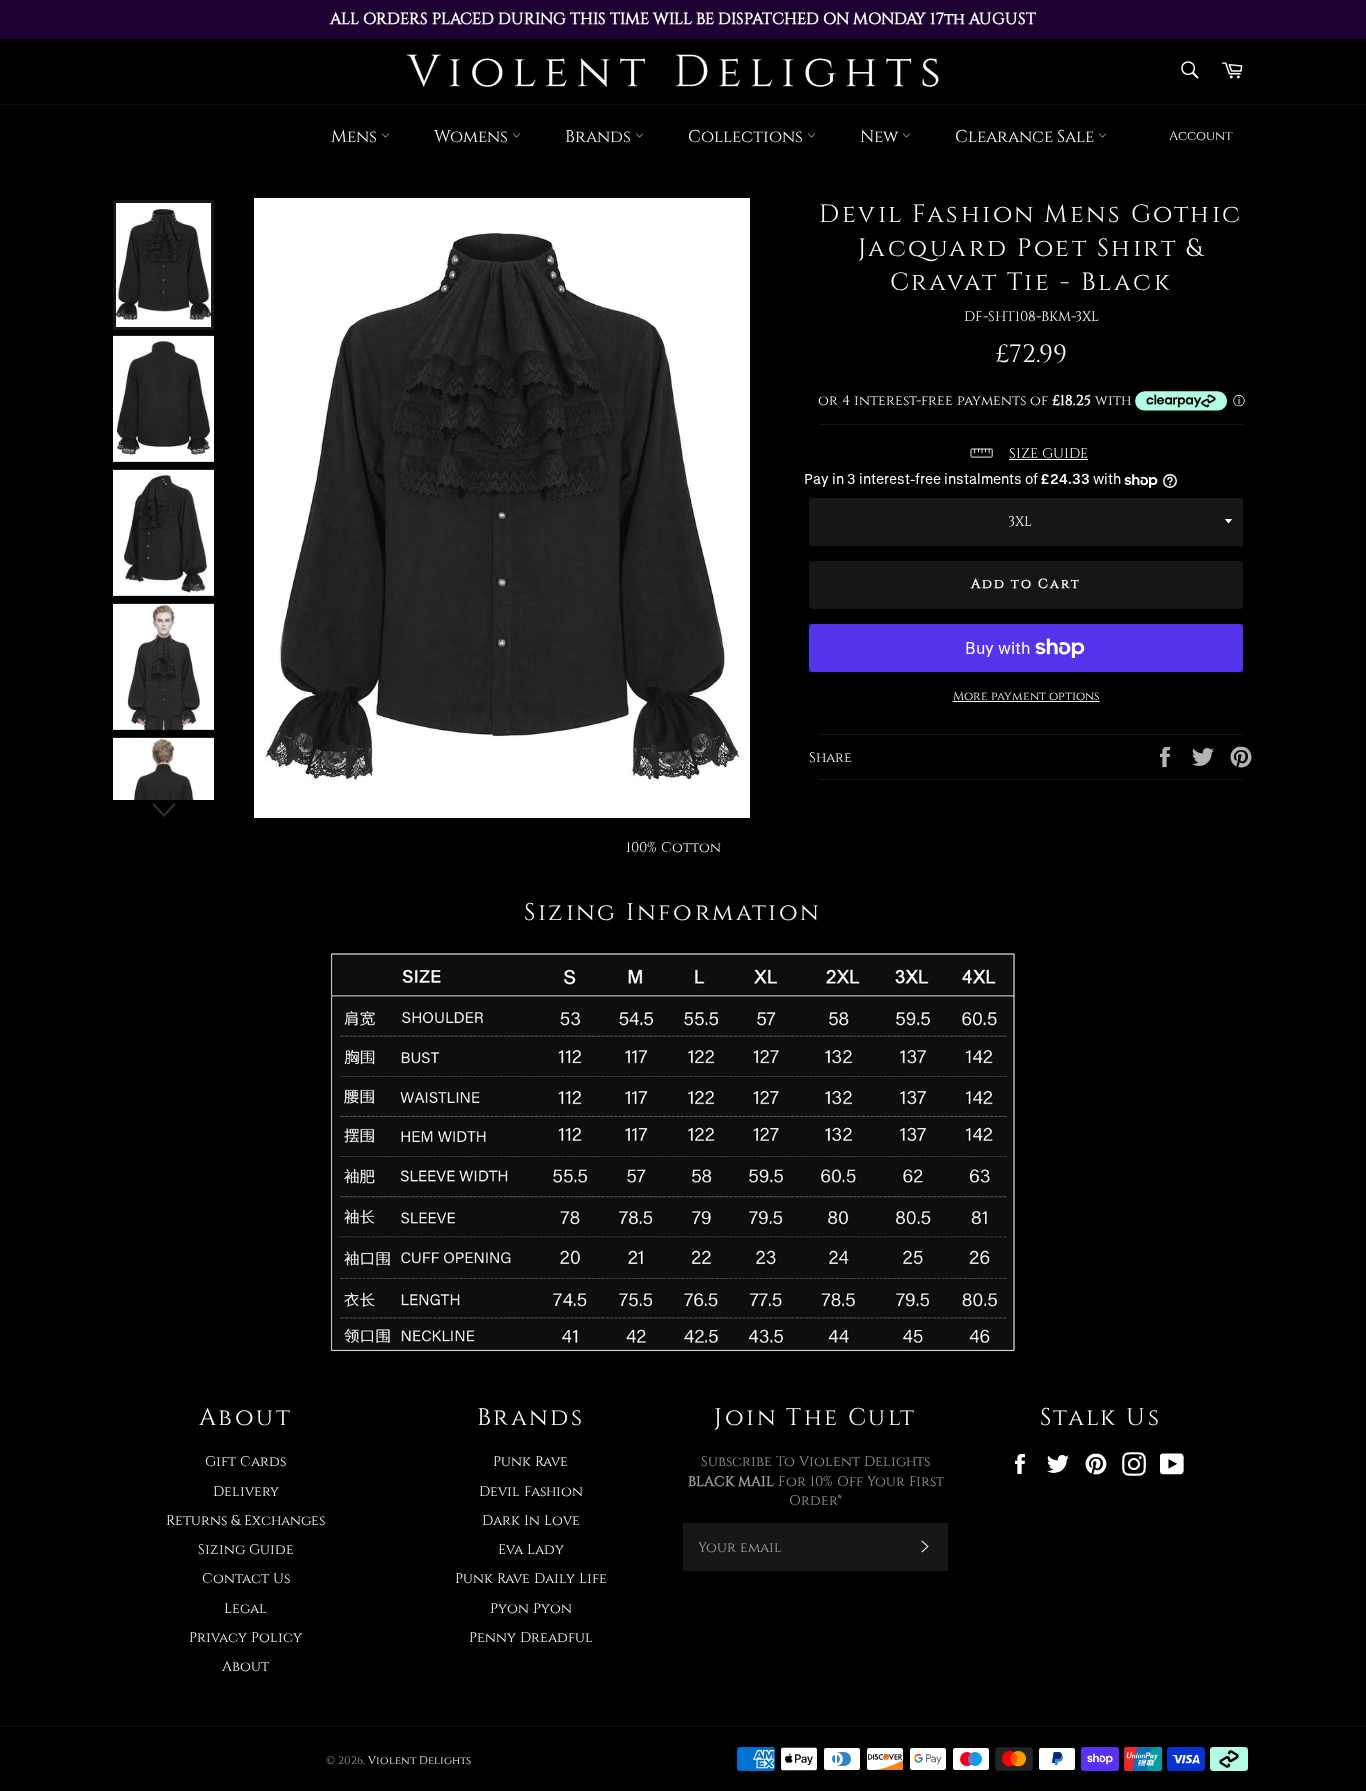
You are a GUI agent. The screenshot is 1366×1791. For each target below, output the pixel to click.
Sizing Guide (246, 1549)
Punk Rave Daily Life (531, 1578)
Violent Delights (419, 1760)
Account (1201, 136)
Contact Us (246, 1578)
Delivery (246, 1491)
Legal (245, 1608)
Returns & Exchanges (245, 1520)
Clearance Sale (1026, 136)
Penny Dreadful (531, 1637)
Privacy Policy (245, 1637)
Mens (356, 136)
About (245, 1666)
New (881, 136)
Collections (747, 136)
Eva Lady (531, 1549)
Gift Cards (245, 1461)
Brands (600, 136)
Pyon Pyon (531, 1608)
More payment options (1026, 696)
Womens (473, 136)
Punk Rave (530, 1461)
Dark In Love (531, 1520)
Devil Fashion (531, 1491)
